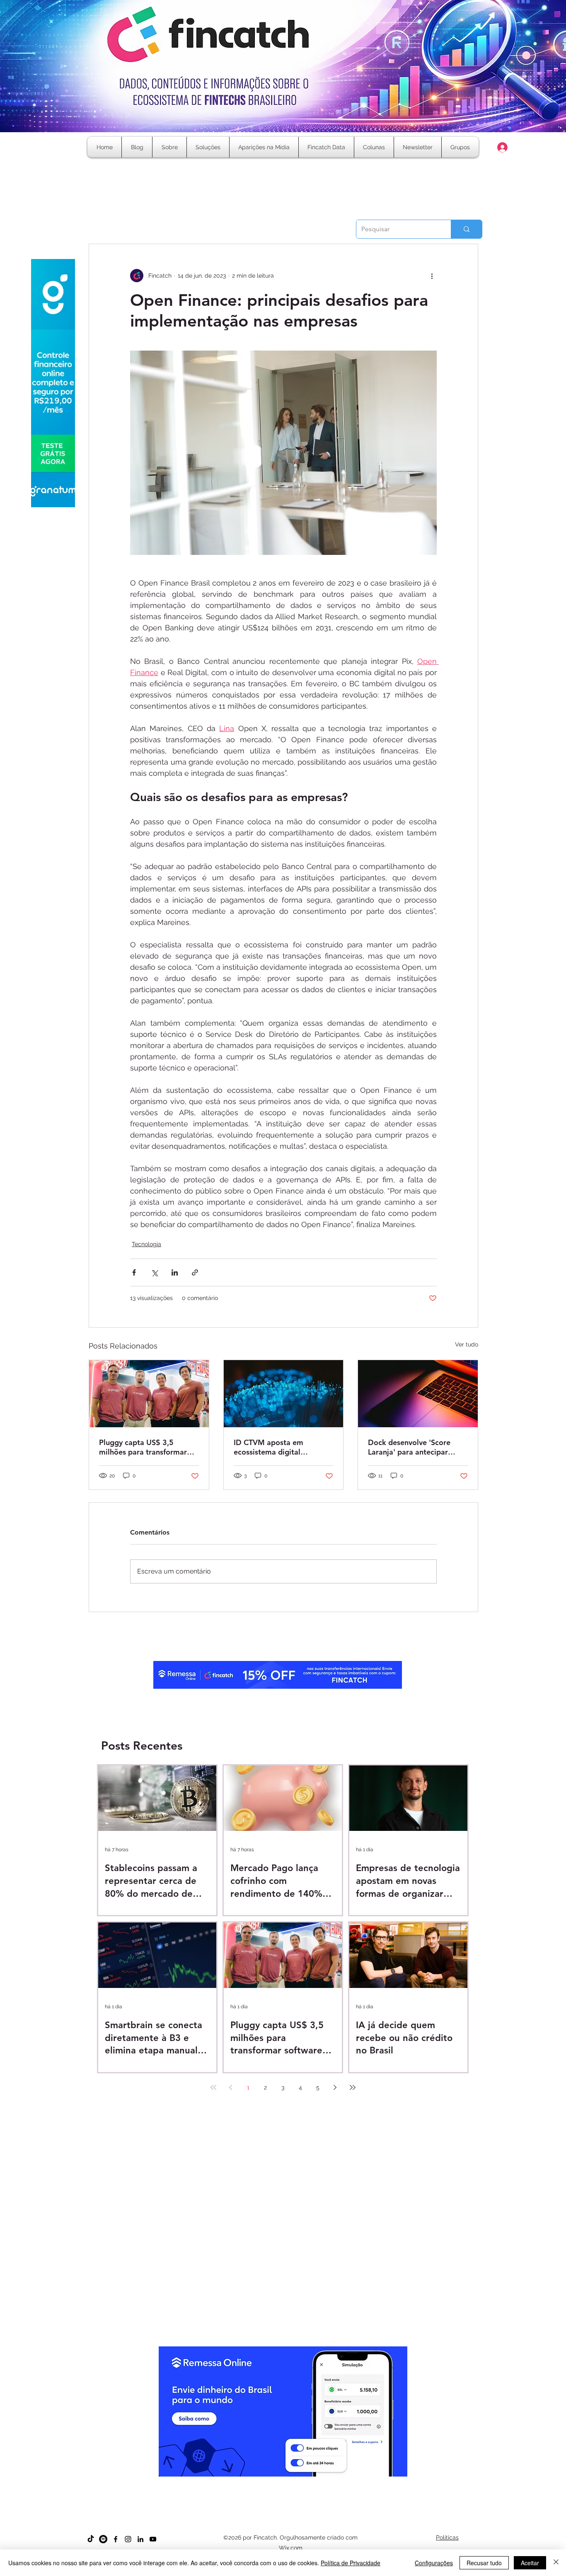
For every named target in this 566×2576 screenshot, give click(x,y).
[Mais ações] (432, 276)
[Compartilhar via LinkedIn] (175, 1272)
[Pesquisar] (466, 229)
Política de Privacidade (351, 2563)
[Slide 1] (253, 2482)
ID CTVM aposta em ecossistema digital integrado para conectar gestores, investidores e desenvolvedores (276, 1447)
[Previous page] (231, 2087)
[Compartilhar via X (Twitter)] (154, 1272)
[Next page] (335, 2087)
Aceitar (530, 2563)
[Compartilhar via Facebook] (134, 1272)
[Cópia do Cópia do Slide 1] (276, 2482)
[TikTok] (91, 2539)
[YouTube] (153, 2539)
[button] (374, 147)
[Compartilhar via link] (195, 1272)
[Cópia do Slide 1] (261, 2482)
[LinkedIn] (140, 2539)
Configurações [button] (434, 2563)
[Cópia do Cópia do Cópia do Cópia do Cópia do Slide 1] (298, 2482)
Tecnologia (146, 1244)
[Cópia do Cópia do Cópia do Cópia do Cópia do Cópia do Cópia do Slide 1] (313, 2482)
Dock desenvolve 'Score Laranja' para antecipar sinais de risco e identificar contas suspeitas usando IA (415, 1447)
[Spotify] (103, 2539)
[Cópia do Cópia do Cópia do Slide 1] (283, 2482)
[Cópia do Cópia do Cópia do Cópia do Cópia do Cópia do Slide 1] (306, 2482)
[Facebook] (116, 2539)
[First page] (213, 2087)
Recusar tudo (484, 2563)
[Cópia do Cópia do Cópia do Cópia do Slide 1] (291, 2482)
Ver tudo (467, 1344)
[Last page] (353, 2087)
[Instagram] (128, 2539)
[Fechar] (556, 2563)
